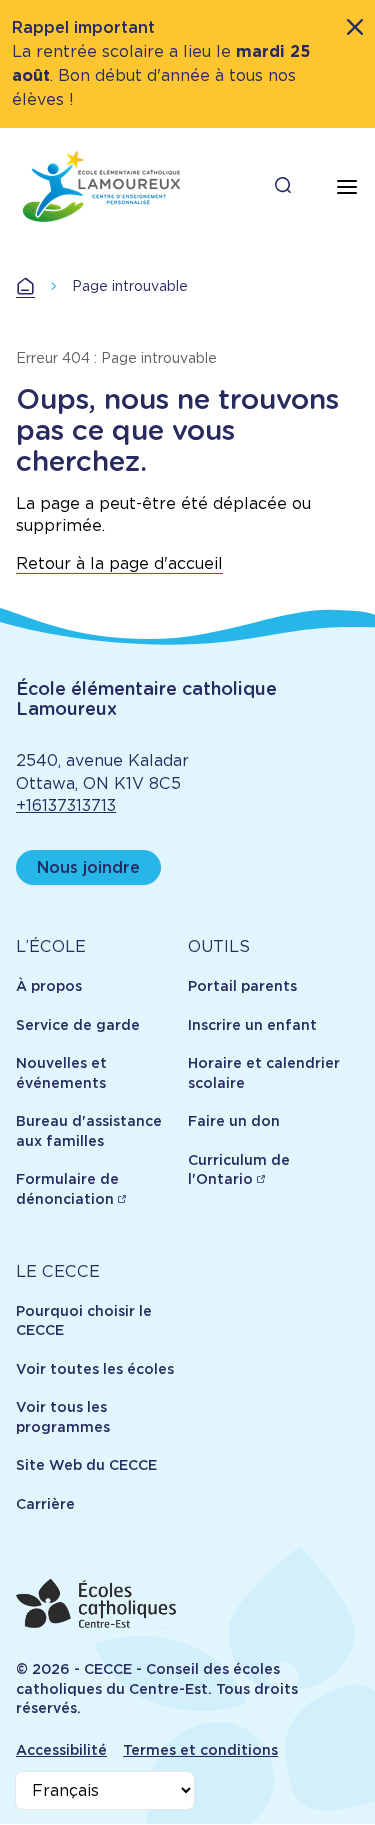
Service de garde (78, 1025)
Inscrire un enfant (252, 1025)
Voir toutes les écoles (95, 1369)
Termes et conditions (200, 1750)
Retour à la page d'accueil (119, 563)
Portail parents (242, 986)
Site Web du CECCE (86, 1465)
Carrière (45, 1504)
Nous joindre (88, 867)
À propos (49, 986)
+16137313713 (66, 805)
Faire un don (234, 1121)
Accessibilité (61, 1750)
